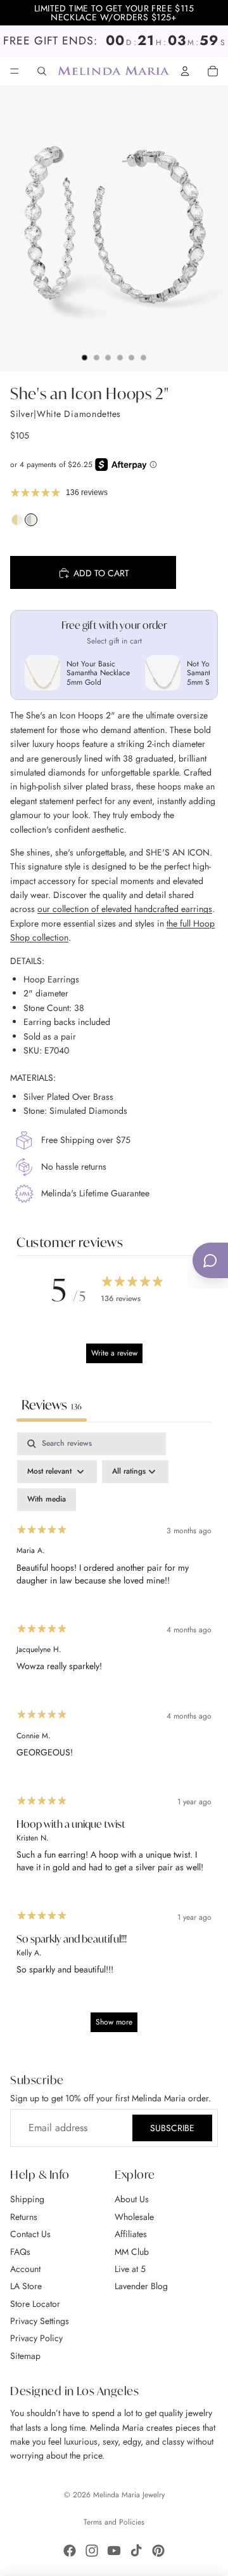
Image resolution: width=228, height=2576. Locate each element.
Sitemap (25, 2356)
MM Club (132, 2252)
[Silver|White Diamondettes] (31, 523)
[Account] (185, 71)
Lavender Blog (141, 2286)
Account (25, 2269)
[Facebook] (70, 2551)
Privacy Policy (36, 2339)
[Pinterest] (158, 2551)
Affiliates (131, 2234)
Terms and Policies (114, 2522)
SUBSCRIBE (172, 2128)
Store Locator (35, 2304)
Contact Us (30, 2234)
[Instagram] (92, 2551)
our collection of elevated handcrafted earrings (125, 909)
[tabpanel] (114, 1738)
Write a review (114, 1353)
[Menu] (15, 71)
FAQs (20, 2252)
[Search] (42, 71)
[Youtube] (114, 2551)
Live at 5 (130, 2269)
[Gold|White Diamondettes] (17, 523)
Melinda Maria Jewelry (129, 2495)
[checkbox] (47, 1500)
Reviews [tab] (52, 1405)
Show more (114, 2022)
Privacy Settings (40, 2321)
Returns (24, 2217)
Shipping (27, 2200)
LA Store (26, 2286)
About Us (132, 2200)
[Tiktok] (136, 2551)
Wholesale (134, 2217)
